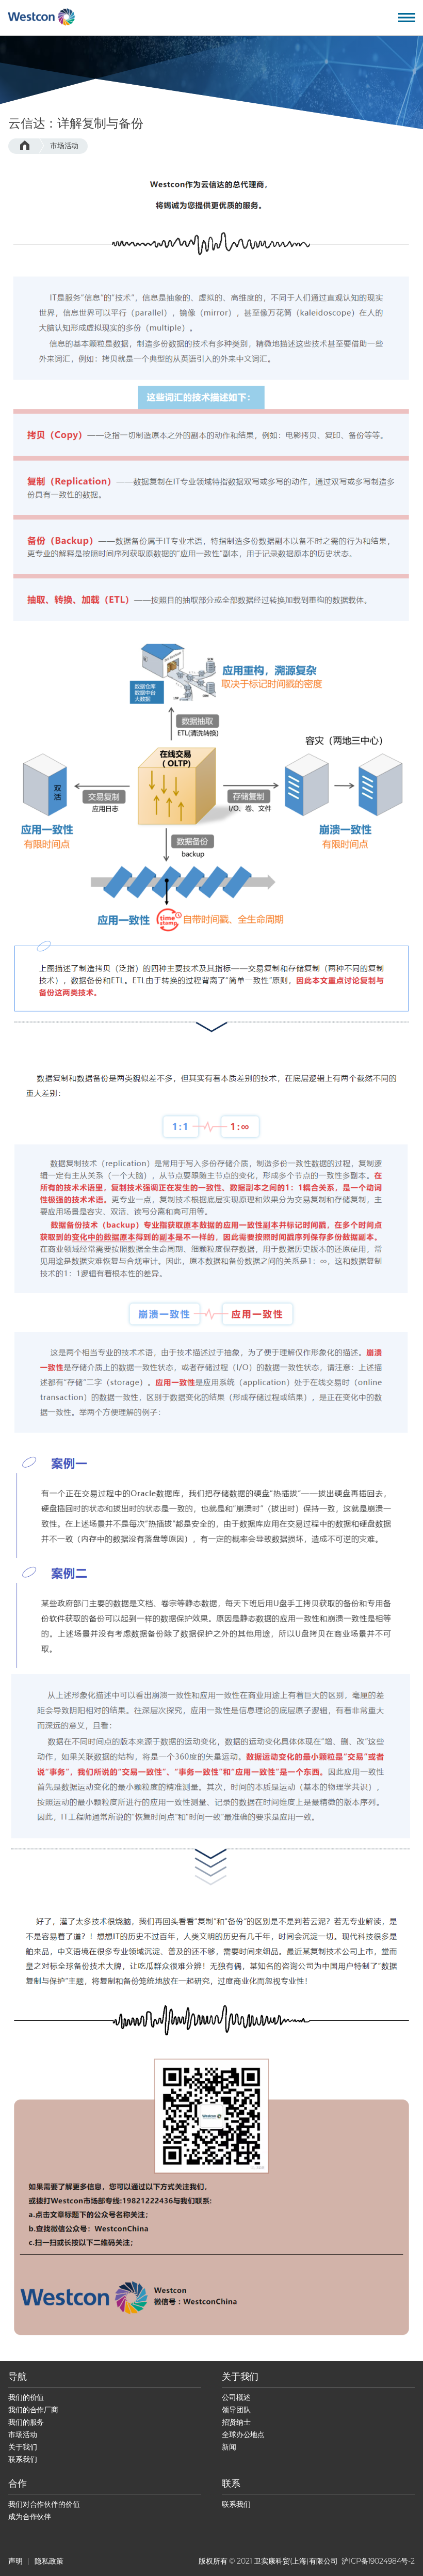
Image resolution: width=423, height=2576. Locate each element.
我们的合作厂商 (33, 2410)
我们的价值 (26, 2397)
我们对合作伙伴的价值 (44, 2504)
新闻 (229, 2447)
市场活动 (64, 146)
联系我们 (22, 2459)
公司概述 (236, 2397)
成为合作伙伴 (30, 2517)
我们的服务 (26, 2422)
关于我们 (22, 2447)
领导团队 (236, 2410)
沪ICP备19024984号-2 (378, 2561)
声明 (15, 2561)
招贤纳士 (236, 2422)
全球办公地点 (243, 2434)
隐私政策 (49, 2561)
